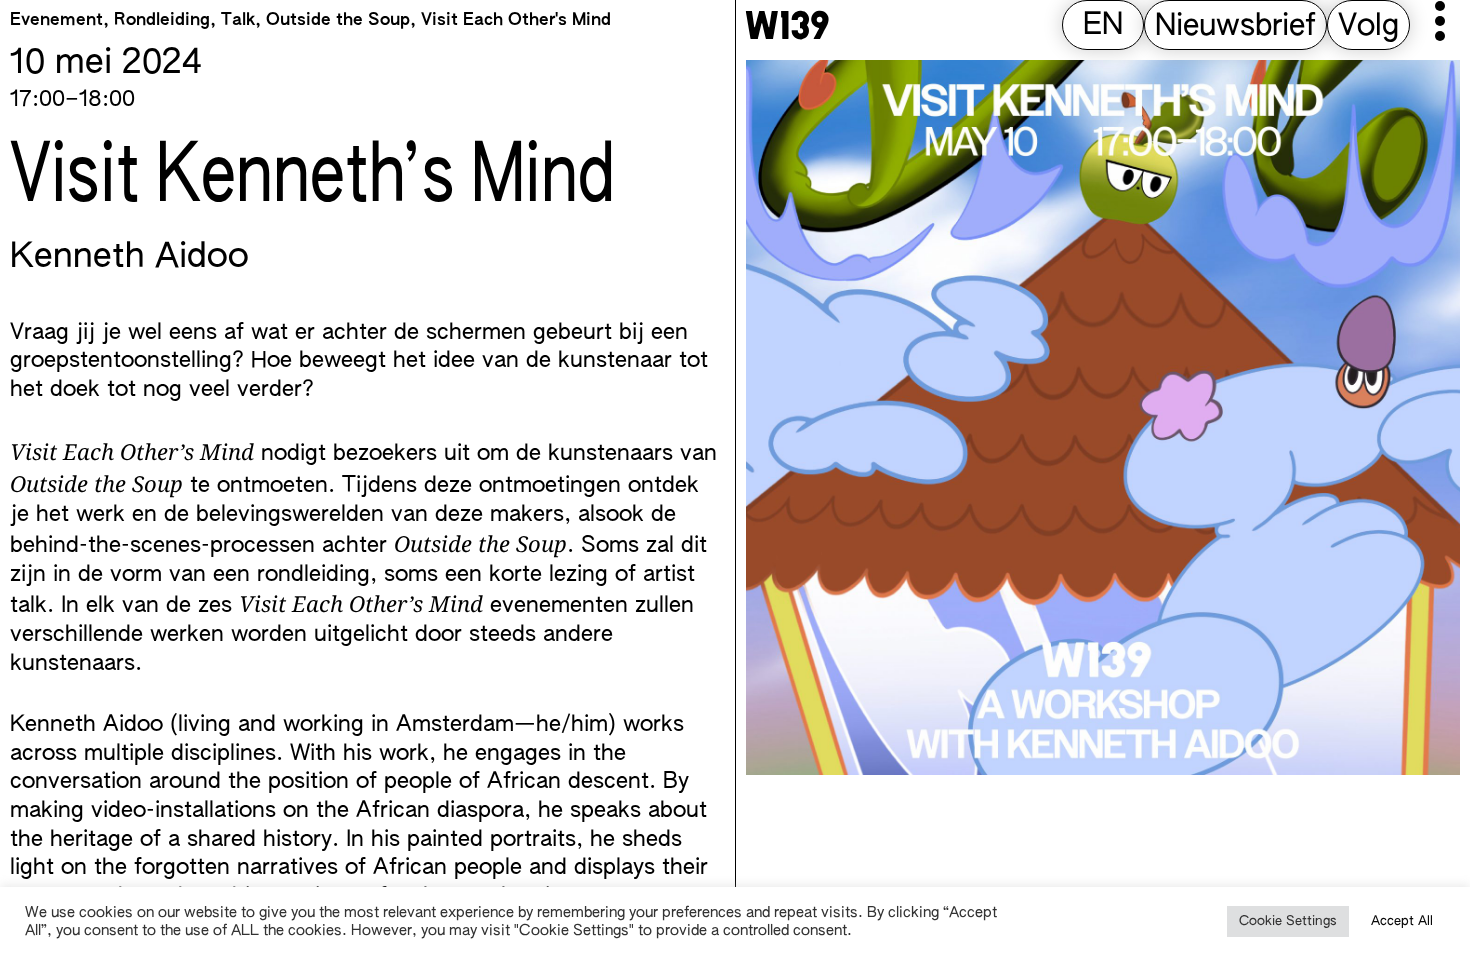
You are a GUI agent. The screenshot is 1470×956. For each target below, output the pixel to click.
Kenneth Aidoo (129, 258)
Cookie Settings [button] (1288, 921)
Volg (1368, 27)
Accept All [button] (1402, 921)
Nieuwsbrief (1235, 27)
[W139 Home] (787, 25)
